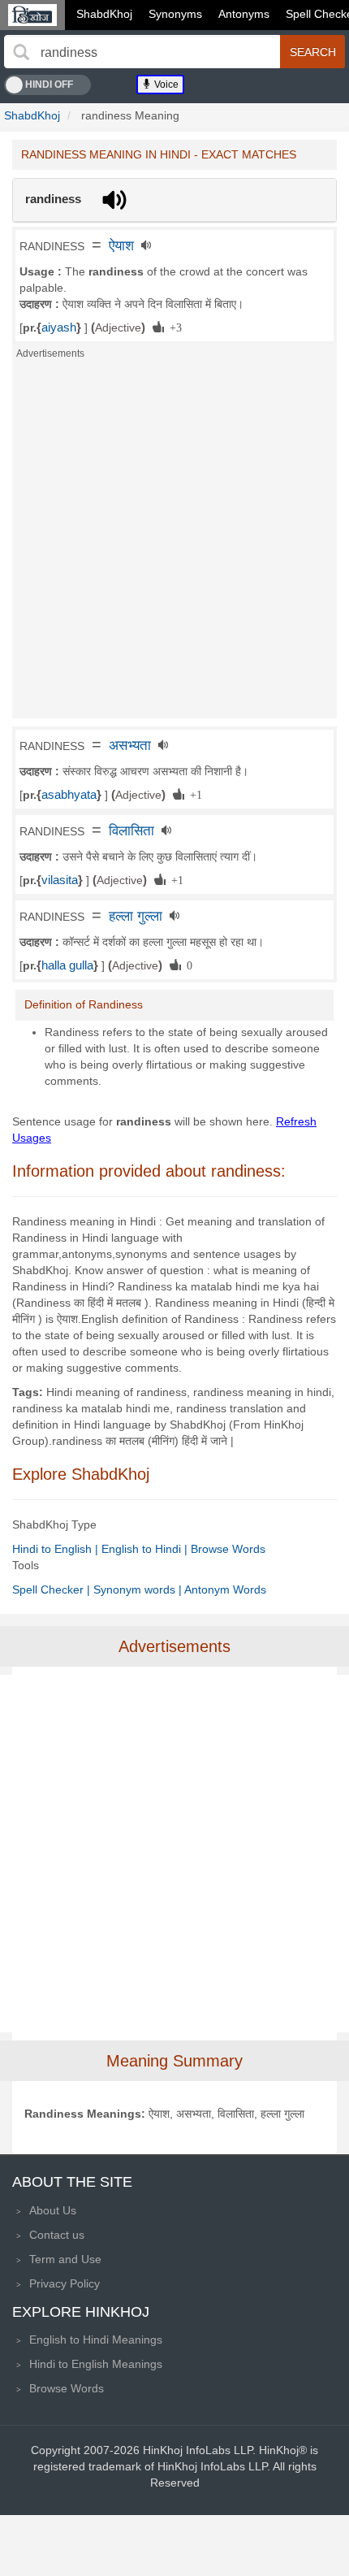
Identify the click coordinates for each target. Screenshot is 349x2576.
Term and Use (65, 2259)
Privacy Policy (65, 2283)
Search (313, 52)
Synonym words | (139, 1589)
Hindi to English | (57, 1549)
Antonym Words (225, 1589)
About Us (53, 2210)
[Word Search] (21, 52)
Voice (165, 85)
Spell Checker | (53, 1589)
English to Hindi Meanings (96, 2340)
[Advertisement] (174, 544)
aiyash (59, 327)
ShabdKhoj (104, 14)
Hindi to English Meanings (96, 2364)
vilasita (60, 880)
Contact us (57, 2235)
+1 (193, 794)
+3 (173, 327)
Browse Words (228, 1549)
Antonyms (244, 14)
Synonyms (175, 14)
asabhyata (69, 795)
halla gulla (67, 965)
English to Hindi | (146, 1549)
